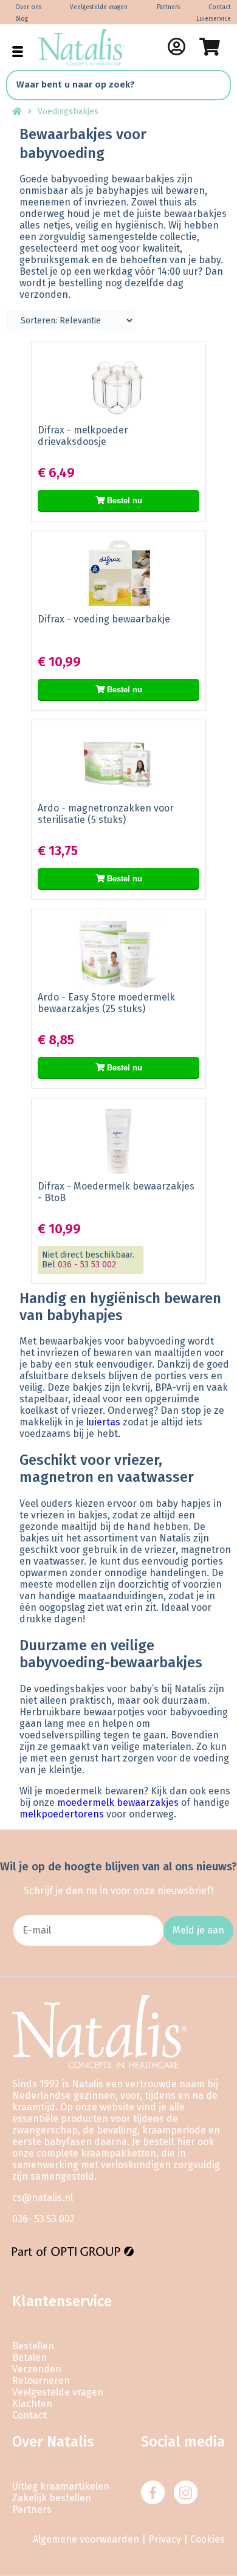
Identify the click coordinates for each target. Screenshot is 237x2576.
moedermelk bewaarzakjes (118, 1803)
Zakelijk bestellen (52, 2498)
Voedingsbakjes (68, 112)
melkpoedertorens (62, 1814)
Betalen (29, 2357)
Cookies (208, 2539)
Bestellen (33, 2346)
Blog (22, 19)
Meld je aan (198, 1930)
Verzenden (37, 2369)
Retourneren (41, 2381)
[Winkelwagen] (210, 47)
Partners (168, 7)
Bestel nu (123, 501)
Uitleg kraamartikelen (61, 2486)
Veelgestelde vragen (99, 7)
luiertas (103, 1422)
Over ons (28, 7)
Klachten (32, 2404)
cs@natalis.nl (43, 2198)
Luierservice (214, 19)
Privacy (165, 2539)
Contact (220, 7)
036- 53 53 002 (43, 2219)
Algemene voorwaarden (86, 2539)
